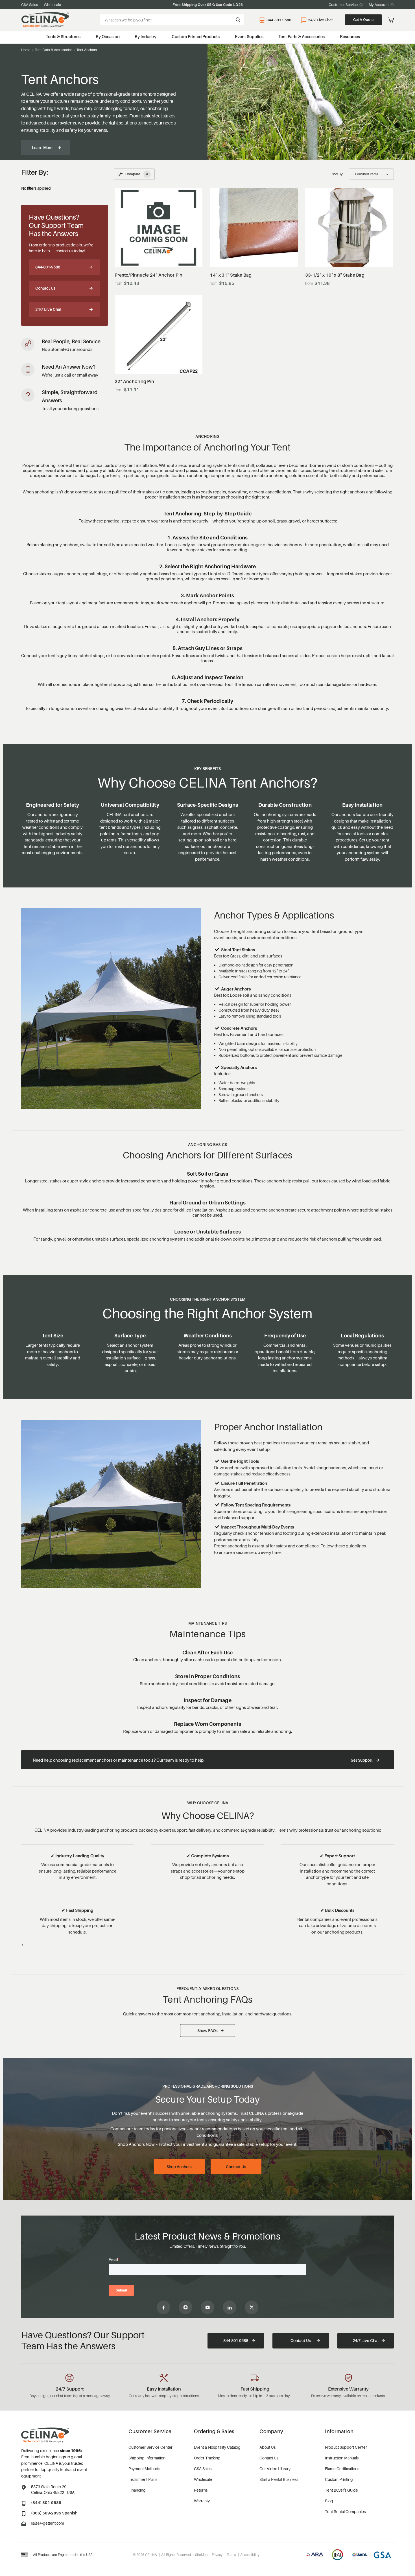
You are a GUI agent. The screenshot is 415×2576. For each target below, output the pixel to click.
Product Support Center (346, 2447)
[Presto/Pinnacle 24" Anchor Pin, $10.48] (159, 228)
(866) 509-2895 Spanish (54, 2513)
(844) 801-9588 (46, 2502)
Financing (137, 2490)
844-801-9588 (279, 20)
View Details (159, 253)
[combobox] (172, 20)
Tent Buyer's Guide (341, 2490)
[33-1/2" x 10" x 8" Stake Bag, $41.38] (349, 228)
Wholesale (52, 5)
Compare (137, 174)
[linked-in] (230, 2307)
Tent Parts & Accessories (302, 36)
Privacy (217, 2555)
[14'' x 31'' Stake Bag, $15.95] (254, 228)
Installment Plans (143, 2479)
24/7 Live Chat (320, 20)
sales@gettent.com (48, 2523)
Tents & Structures (63, 36)
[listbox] (371, 174)
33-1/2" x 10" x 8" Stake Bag (335, 275)
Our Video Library (275, 2469)
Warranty (202, 2501)
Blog (329, 2501)
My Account (379, 5)
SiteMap (201, 2555)
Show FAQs (207, 2031)
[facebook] (163, 2307)
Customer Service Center (150, 2447)
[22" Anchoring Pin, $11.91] (159, 334)
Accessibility (250, 2555)
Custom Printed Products (196, 36)
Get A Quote (363, 19)
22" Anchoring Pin (134, 381)
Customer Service (343, 5)
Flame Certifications (342, 2469)
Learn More (42, 147)
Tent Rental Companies (345, 2512)
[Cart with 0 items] (391, 20)
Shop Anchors (179, 2167)
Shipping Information (147, 2458)
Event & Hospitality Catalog (217, 2447)
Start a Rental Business (279, 2479)
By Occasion (108, 36)
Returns (201, 2490)
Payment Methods (144, 2469)
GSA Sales (30, 5)
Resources (350, 36)
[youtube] (207, 2307)
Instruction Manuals (342, 2458)
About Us (267, 2447)
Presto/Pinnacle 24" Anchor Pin (149, 275)
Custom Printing (339, 2479)
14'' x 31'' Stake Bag (231, 275)
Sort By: (338, 174)
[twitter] (252, 2307)
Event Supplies (249, 36)
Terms (231, 2555)
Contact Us (45, 288)
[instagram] (185, 2307)
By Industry (146, 36)
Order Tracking (207, 2458)
